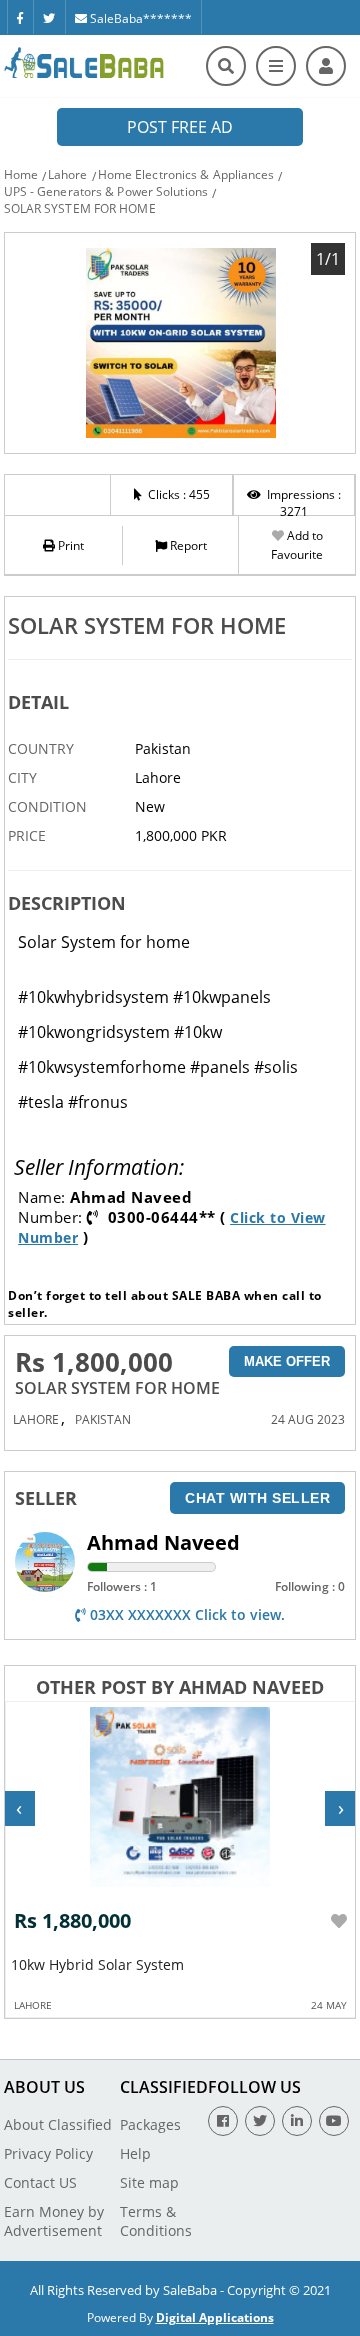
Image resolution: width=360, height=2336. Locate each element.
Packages (150, 2124)
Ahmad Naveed (163, 1542)
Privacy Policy (48, 2153)
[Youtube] (334, 2121)
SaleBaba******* (139, 18)
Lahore (68, 174)
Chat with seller (257, 1498)
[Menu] (276, 66)
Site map (149, 2182)
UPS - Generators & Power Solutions (106, 191)
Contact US (40, 2182)
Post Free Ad (180, 127)
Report (187, 545)
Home (21, 174)
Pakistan (103, 1419)
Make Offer (287, 1361)
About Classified (58, 2124)
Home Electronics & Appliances (186, 174)
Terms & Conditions (156, 2221)
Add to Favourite (297, 545)
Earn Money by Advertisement (54, 2221)
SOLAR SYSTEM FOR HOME (80, 208)
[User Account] (326, 66)
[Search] (226, 66)
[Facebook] (20, 17)
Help (135, 2153)
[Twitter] (49, 17)
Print (69, 545)
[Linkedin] (297, 2121)
